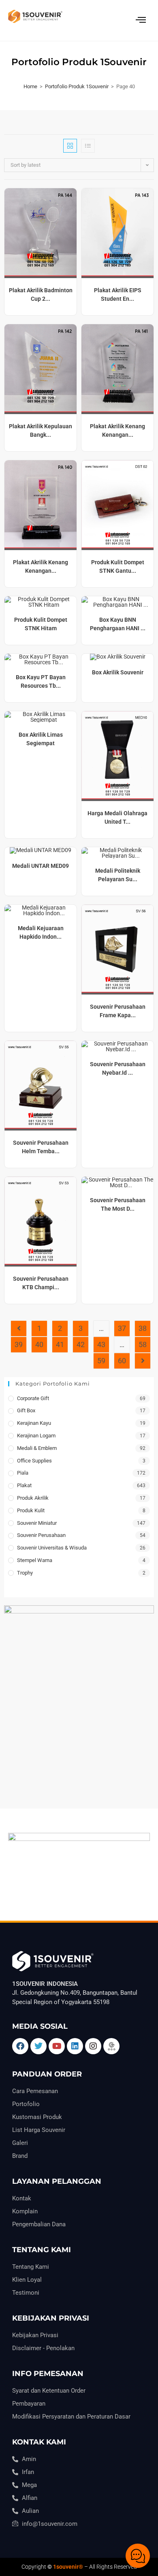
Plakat (24, 1485)
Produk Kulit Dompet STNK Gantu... (118, 566)
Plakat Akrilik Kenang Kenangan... (117, 430)
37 (122, 1328)
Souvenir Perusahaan (41, 1535)
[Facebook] (20, 2046)
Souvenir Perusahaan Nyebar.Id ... (118, 1068)
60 (122, 1361)
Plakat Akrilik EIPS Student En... (118, 294)
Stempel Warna (35, 1560)
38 (143, 1328)
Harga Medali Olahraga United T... (117, 817)
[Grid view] (70, 146)
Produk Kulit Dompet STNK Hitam (41, 624)
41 (60, 1344)
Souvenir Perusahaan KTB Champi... (41, 1283)
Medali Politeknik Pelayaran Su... (118, 875)
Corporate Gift (33, 1398)
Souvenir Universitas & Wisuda (52, 1548)
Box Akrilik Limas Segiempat (41, 739)
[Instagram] (93, 2046)
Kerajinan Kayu (34, 1423)
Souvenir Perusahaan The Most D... (118, 1204)
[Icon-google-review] (111, 2046)
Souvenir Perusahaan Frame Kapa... (118, 1011)
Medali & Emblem (37, 1448)
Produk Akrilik (33, 1498)
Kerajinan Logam (36, 1436)
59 (101, 1361)
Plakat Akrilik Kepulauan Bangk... (41, 430)
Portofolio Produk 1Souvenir (77, 86)
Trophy (25, 1573)
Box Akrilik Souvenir (118, 672)
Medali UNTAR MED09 (41, 866)
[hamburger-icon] (141, 20)
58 (143, 1344)
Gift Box (26, 1410)
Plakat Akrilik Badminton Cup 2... (41, 294)
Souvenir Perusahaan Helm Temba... (41, 1147)
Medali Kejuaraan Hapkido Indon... (41, 932)
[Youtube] (57, 2046)
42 (81, 1344)
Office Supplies (34, 1461)
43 (101, 1344)
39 (19, 1344)
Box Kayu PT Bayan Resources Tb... (41, 681)
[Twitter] (38, 2046)
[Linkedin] (75, 2046)
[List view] (88, 146)
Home (30, 86)
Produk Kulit (31, 1510)
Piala (23, 1473)
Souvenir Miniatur (37, 1523)
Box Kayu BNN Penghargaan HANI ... (118, 624)
